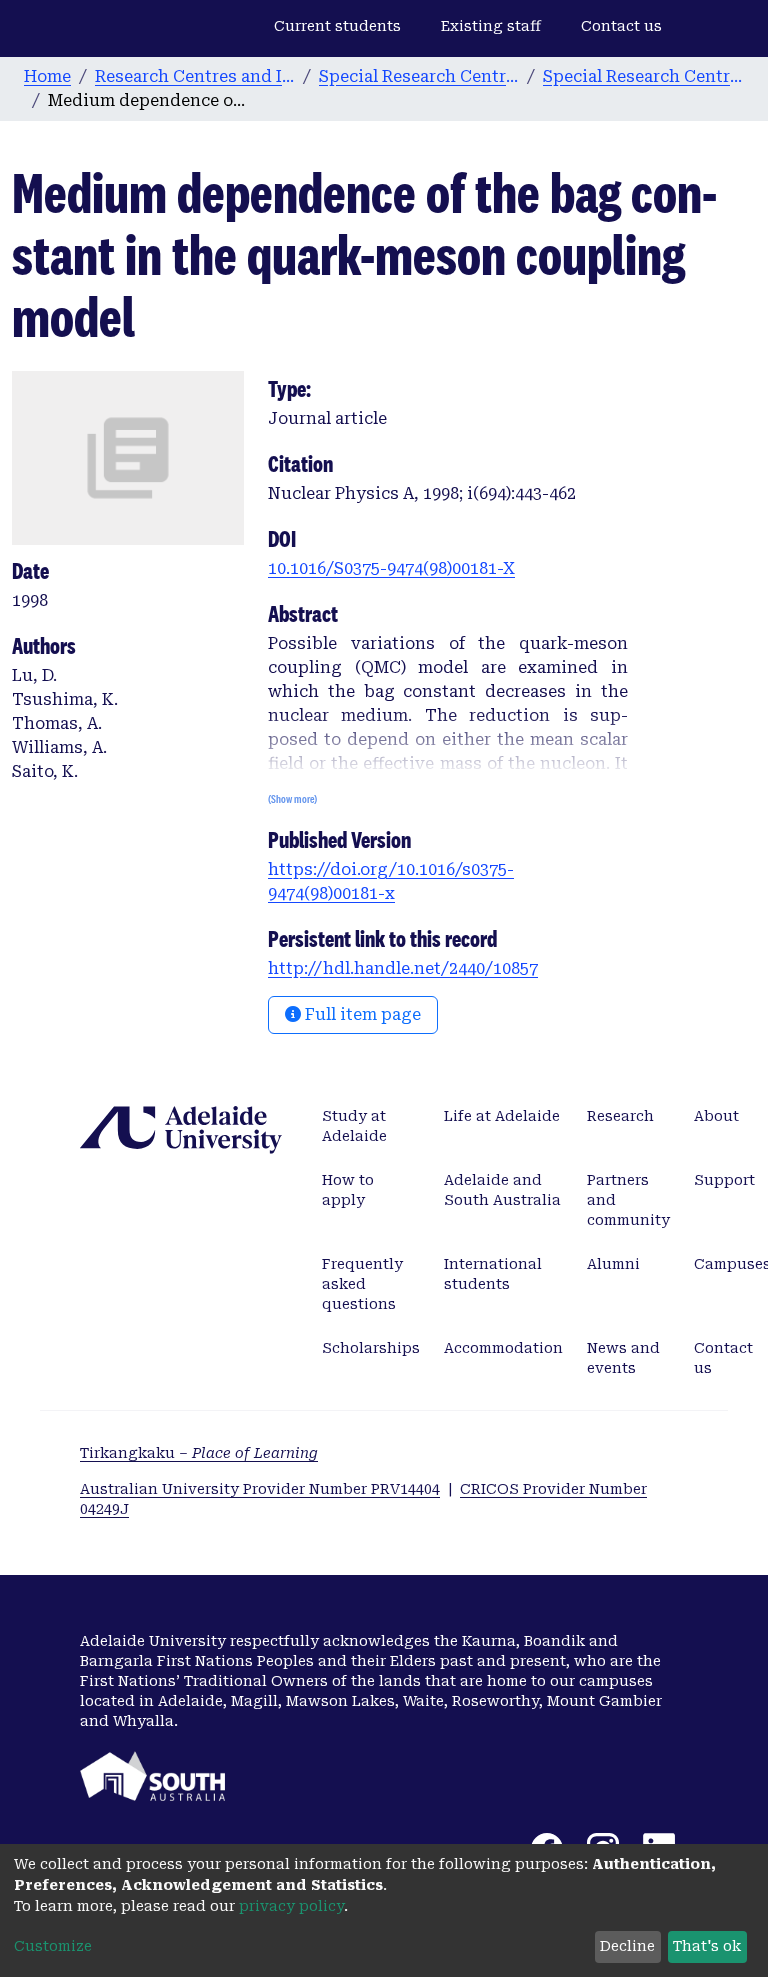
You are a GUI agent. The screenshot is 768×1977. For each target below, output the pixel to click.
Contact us (621, 26)
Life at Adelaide (502, 1116)
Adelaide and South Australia (502, 1190)
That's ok (707, 1946)
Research (620, 1116)
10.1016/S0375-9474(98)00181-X (391, 568)
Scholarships (371, 1348)
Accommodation (503, 1348)
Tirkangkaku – (199, 1453)
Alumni (613, 1264)
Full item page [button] (361, 1014)
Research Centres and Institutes (195, 76)
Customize (53, 1946)
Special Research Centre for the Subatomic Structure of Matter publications (643, 76)
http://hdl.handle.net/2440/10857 (403, 968)
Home (47, 76)
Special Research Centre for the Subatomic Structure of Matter (419, 76)
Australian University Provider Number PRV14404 (260, 1489)
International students (493, 1274)
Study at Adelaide (354, 1126)
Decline (627, 1946)
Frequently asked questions (362, 1284)
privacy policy (291, 1906)
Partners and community (628, 1200)
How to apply (348, 1190)
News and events (623, 1358)
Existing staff (491, 26)
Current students (337, 26)
